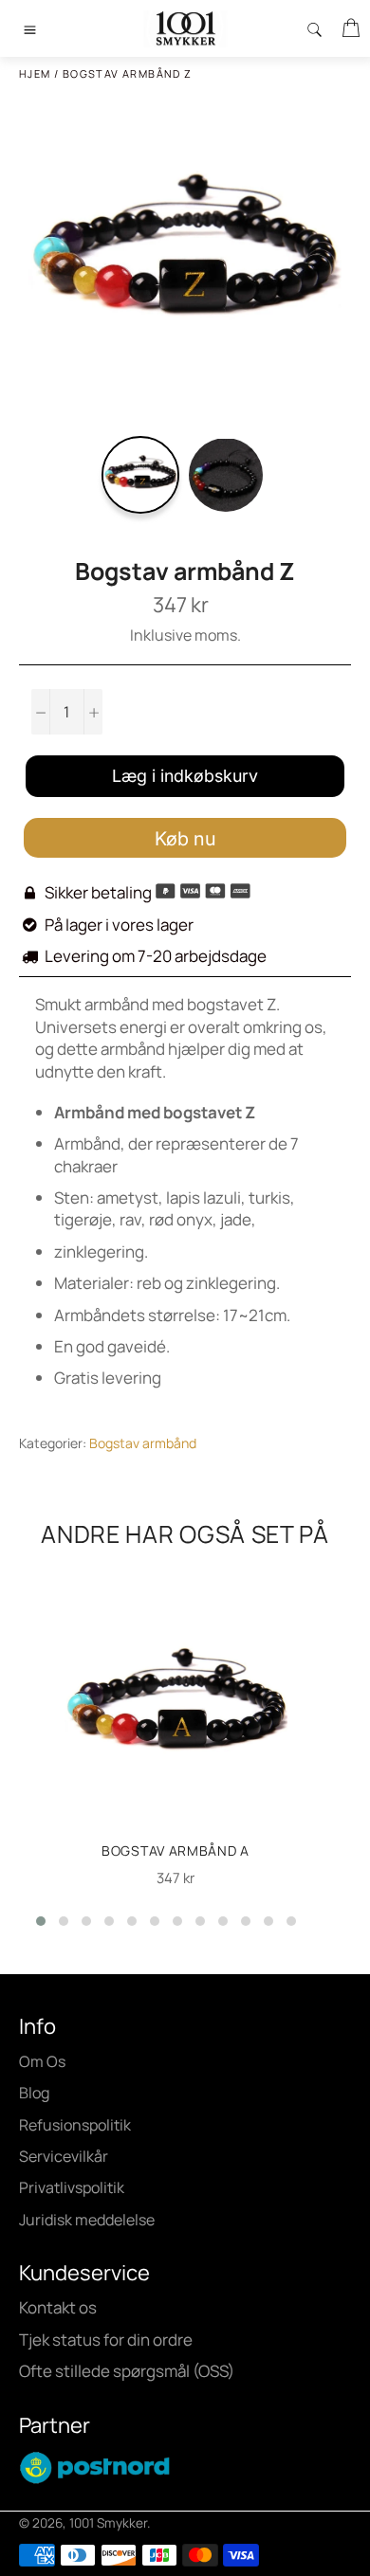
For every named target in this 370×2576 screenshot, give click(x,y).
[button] (41, 1921)
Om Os (42, 2061)
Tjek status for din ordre (106, 2340)
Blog (34, 2093)
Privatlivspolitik (72, 2187)
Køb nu (185, 839)
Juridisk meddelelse (87, 2220)
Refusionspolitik (75, 2125)
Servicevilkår (64, 2156)
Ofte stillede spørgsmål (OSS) (127, 2371)
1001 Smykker (108, 2523)
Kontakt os (58, 2307)
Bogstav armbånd (143, 1443)
